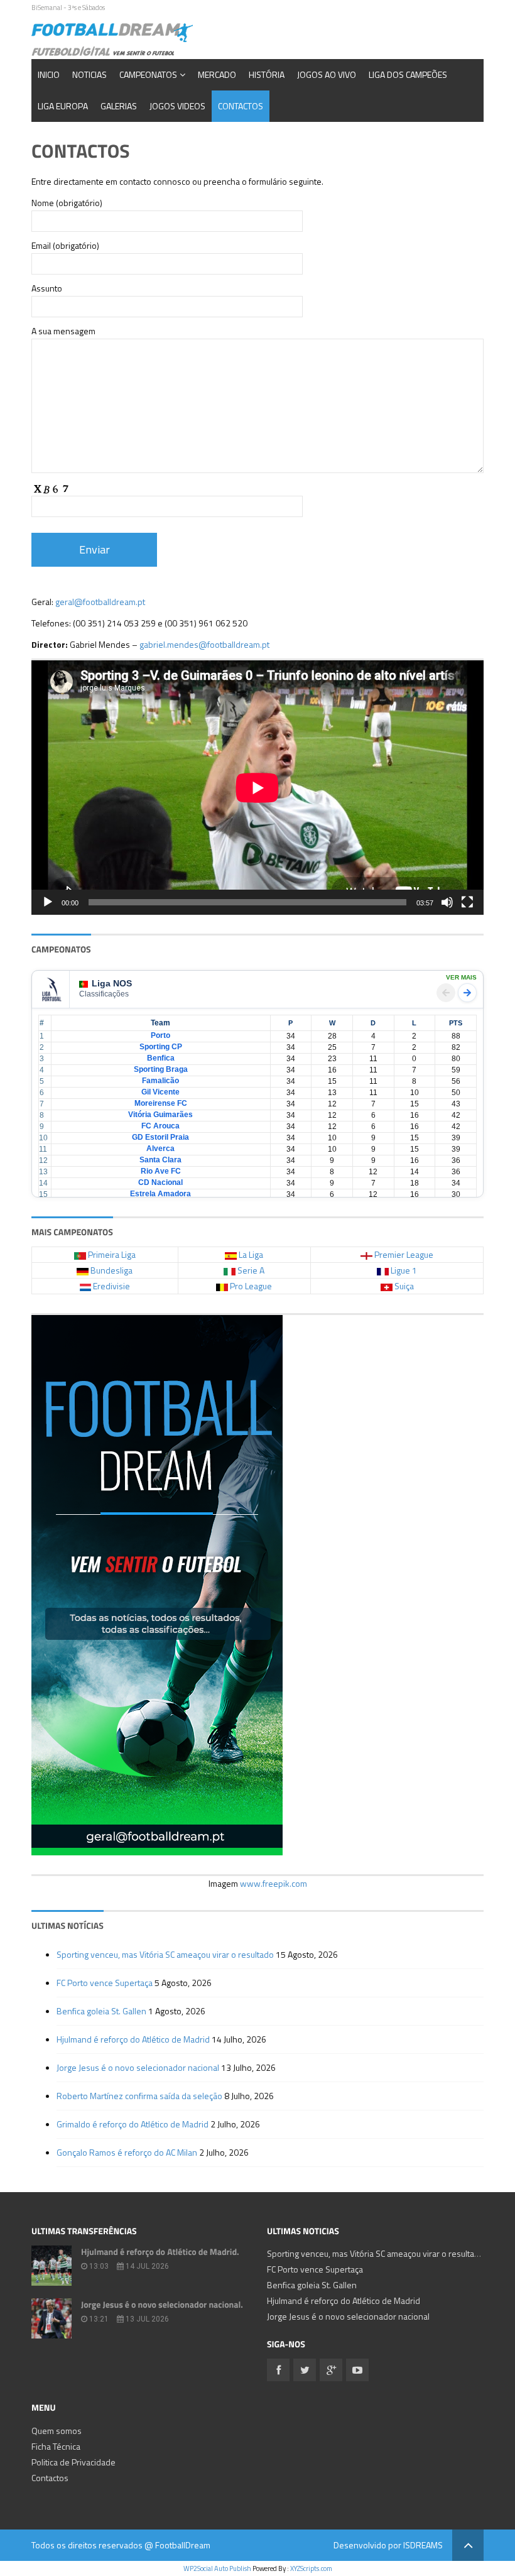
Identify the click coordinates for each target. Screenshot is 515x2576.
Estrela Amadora (160, 1194)
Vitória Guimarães (160, 1115)
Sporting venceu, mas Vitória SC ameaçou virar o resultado (165, 1954)
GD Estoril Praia (160, 1137)
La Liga (251, 1254)
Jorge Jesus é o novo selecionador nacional (138, 2067)
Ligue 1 (404, 1270)
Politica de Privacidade (73, 2462)
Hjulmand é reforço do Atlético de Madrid (133, 2039)
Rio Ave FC (161, 1171)
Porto (160, 1035)
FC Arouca (160, 1126)
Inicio (49, 74)
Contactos (241, 106)
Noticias (89, 74)
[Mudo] (447, 902)
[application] (257, 788)
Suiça (404, 1286)
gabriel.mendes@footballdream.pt (204, 644)
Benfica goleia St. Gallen (101, 2011)
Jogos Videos (177, 106)
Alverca (160, 1149)
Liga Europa (63, 106)
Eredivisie (111, 1286)
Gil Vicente (160, 1092)
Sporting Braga (161, 1069)
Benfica (161, 1058)
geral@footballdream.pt (100, 602)
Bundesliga (111, 1270)
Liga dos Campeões (408, 74)
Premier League (404, 1254)
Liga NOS (112, 983)
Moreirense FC (161, 1103)
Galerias (119, 106)
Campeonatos (148, 74)
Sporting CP (161, 1047)
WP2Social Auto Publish (217, 2568)
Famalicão (160, 1081)
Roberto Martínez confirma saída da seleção (139, 2096)
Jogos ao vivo (327, 74)
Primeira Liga (112, 1254)
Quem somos (57, 2431)
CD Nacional (160, 1182)
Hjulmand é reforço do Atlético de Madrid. (160, 2252)
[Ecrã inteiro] (467, 902)
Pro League (251, 1286)
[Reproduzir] (48, 902)
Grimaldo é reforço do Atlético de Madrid (133, 2124)
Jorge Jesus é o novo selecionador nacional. (162, 2305)
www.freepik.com (274, 1883)
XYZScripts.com (311, 2568)
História (267, 74)
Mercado (217, 74)
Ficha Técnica (56, 2446)
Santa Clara (160, 1160)
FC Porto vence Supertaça (105, 1983)
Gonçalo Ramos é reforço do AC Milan (127, 2152)
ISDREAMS (423, 2545)
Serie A (251, 1270)
